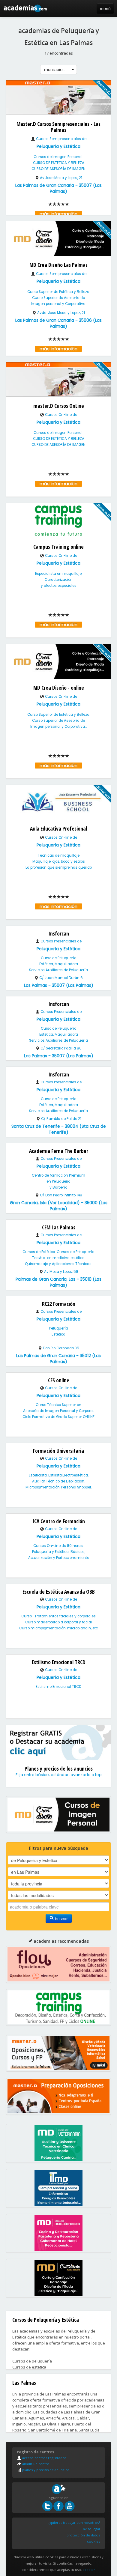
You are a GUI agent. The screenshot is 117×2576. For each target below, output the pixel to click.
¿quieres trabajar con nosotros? (74, 2522)
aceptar (89, 2570)
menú (105, 8)
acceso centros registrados (44, 2458)
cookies (93, 2541)
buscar (61, 1918)
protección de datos (83, 2535)
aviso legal (91, 2529)
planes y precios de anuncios (45, 2470)
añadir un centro (35, 2464)
